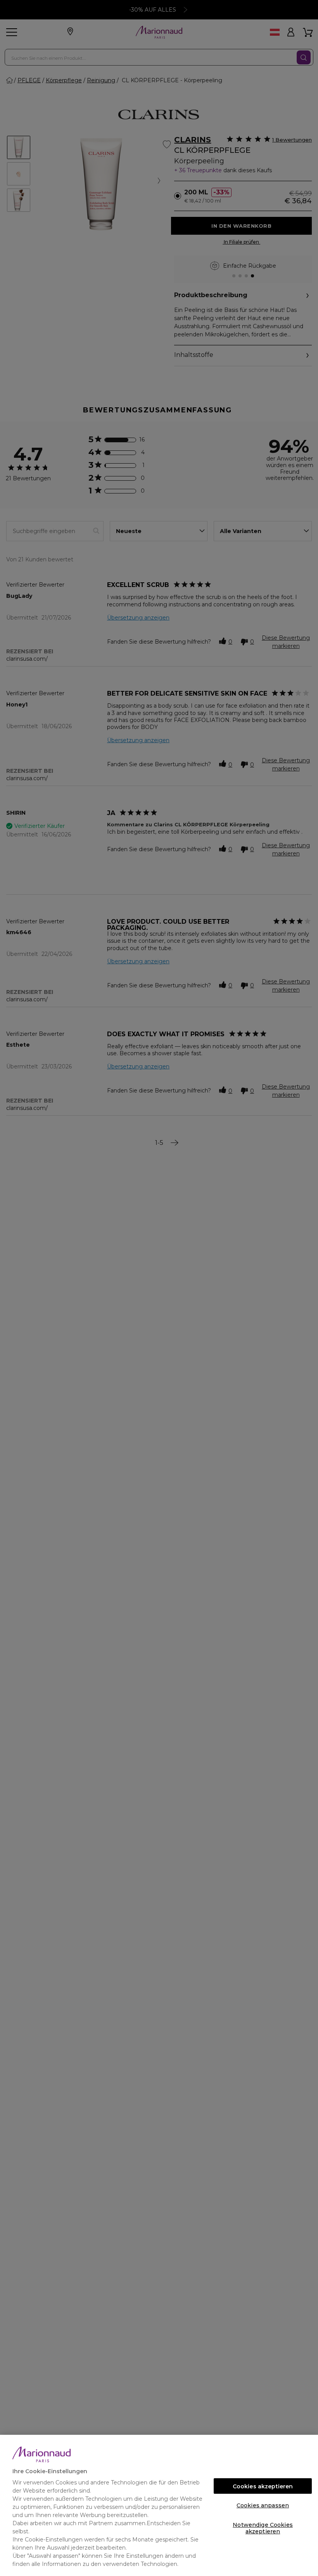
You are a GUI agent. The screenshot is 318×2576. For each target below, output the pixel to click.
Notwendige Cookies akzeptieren (263, 2527)
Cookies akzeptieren (263, 2486)
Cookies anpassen (263, 2505)
